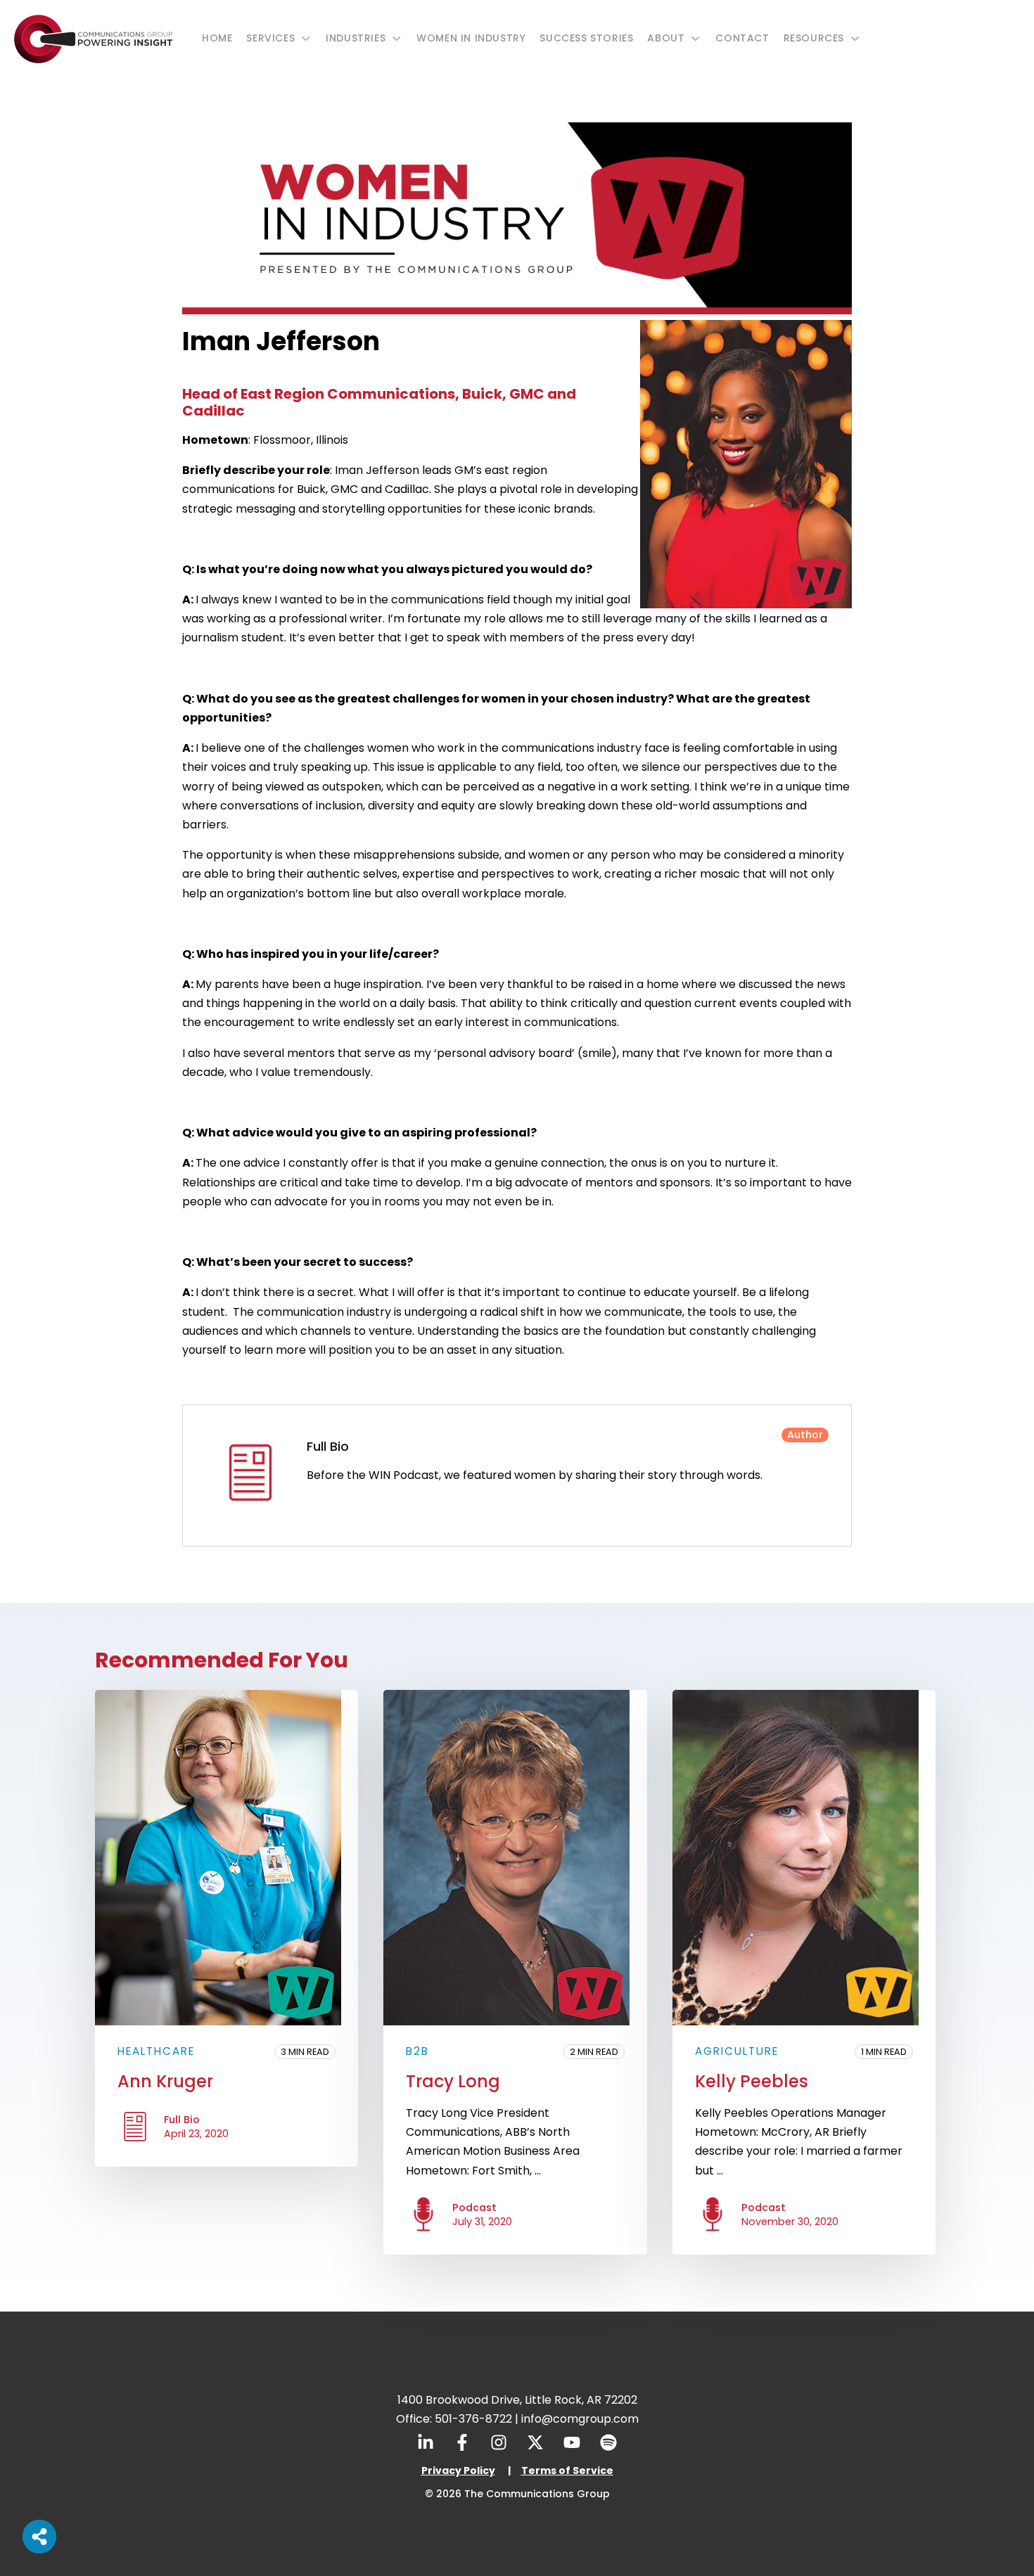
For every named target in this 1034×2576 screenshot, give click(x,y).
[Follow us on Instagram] (499, 2442)
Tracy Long (453, 2081)
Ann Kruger (165, 2081)
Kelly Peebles (752, 2081)
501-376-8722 (473, 2419)
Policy (478, 2471)
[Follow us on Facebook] (462, 2442)
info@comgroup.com (580, 2419)
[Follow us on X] (535, 2442)
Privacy (441, 2471)
